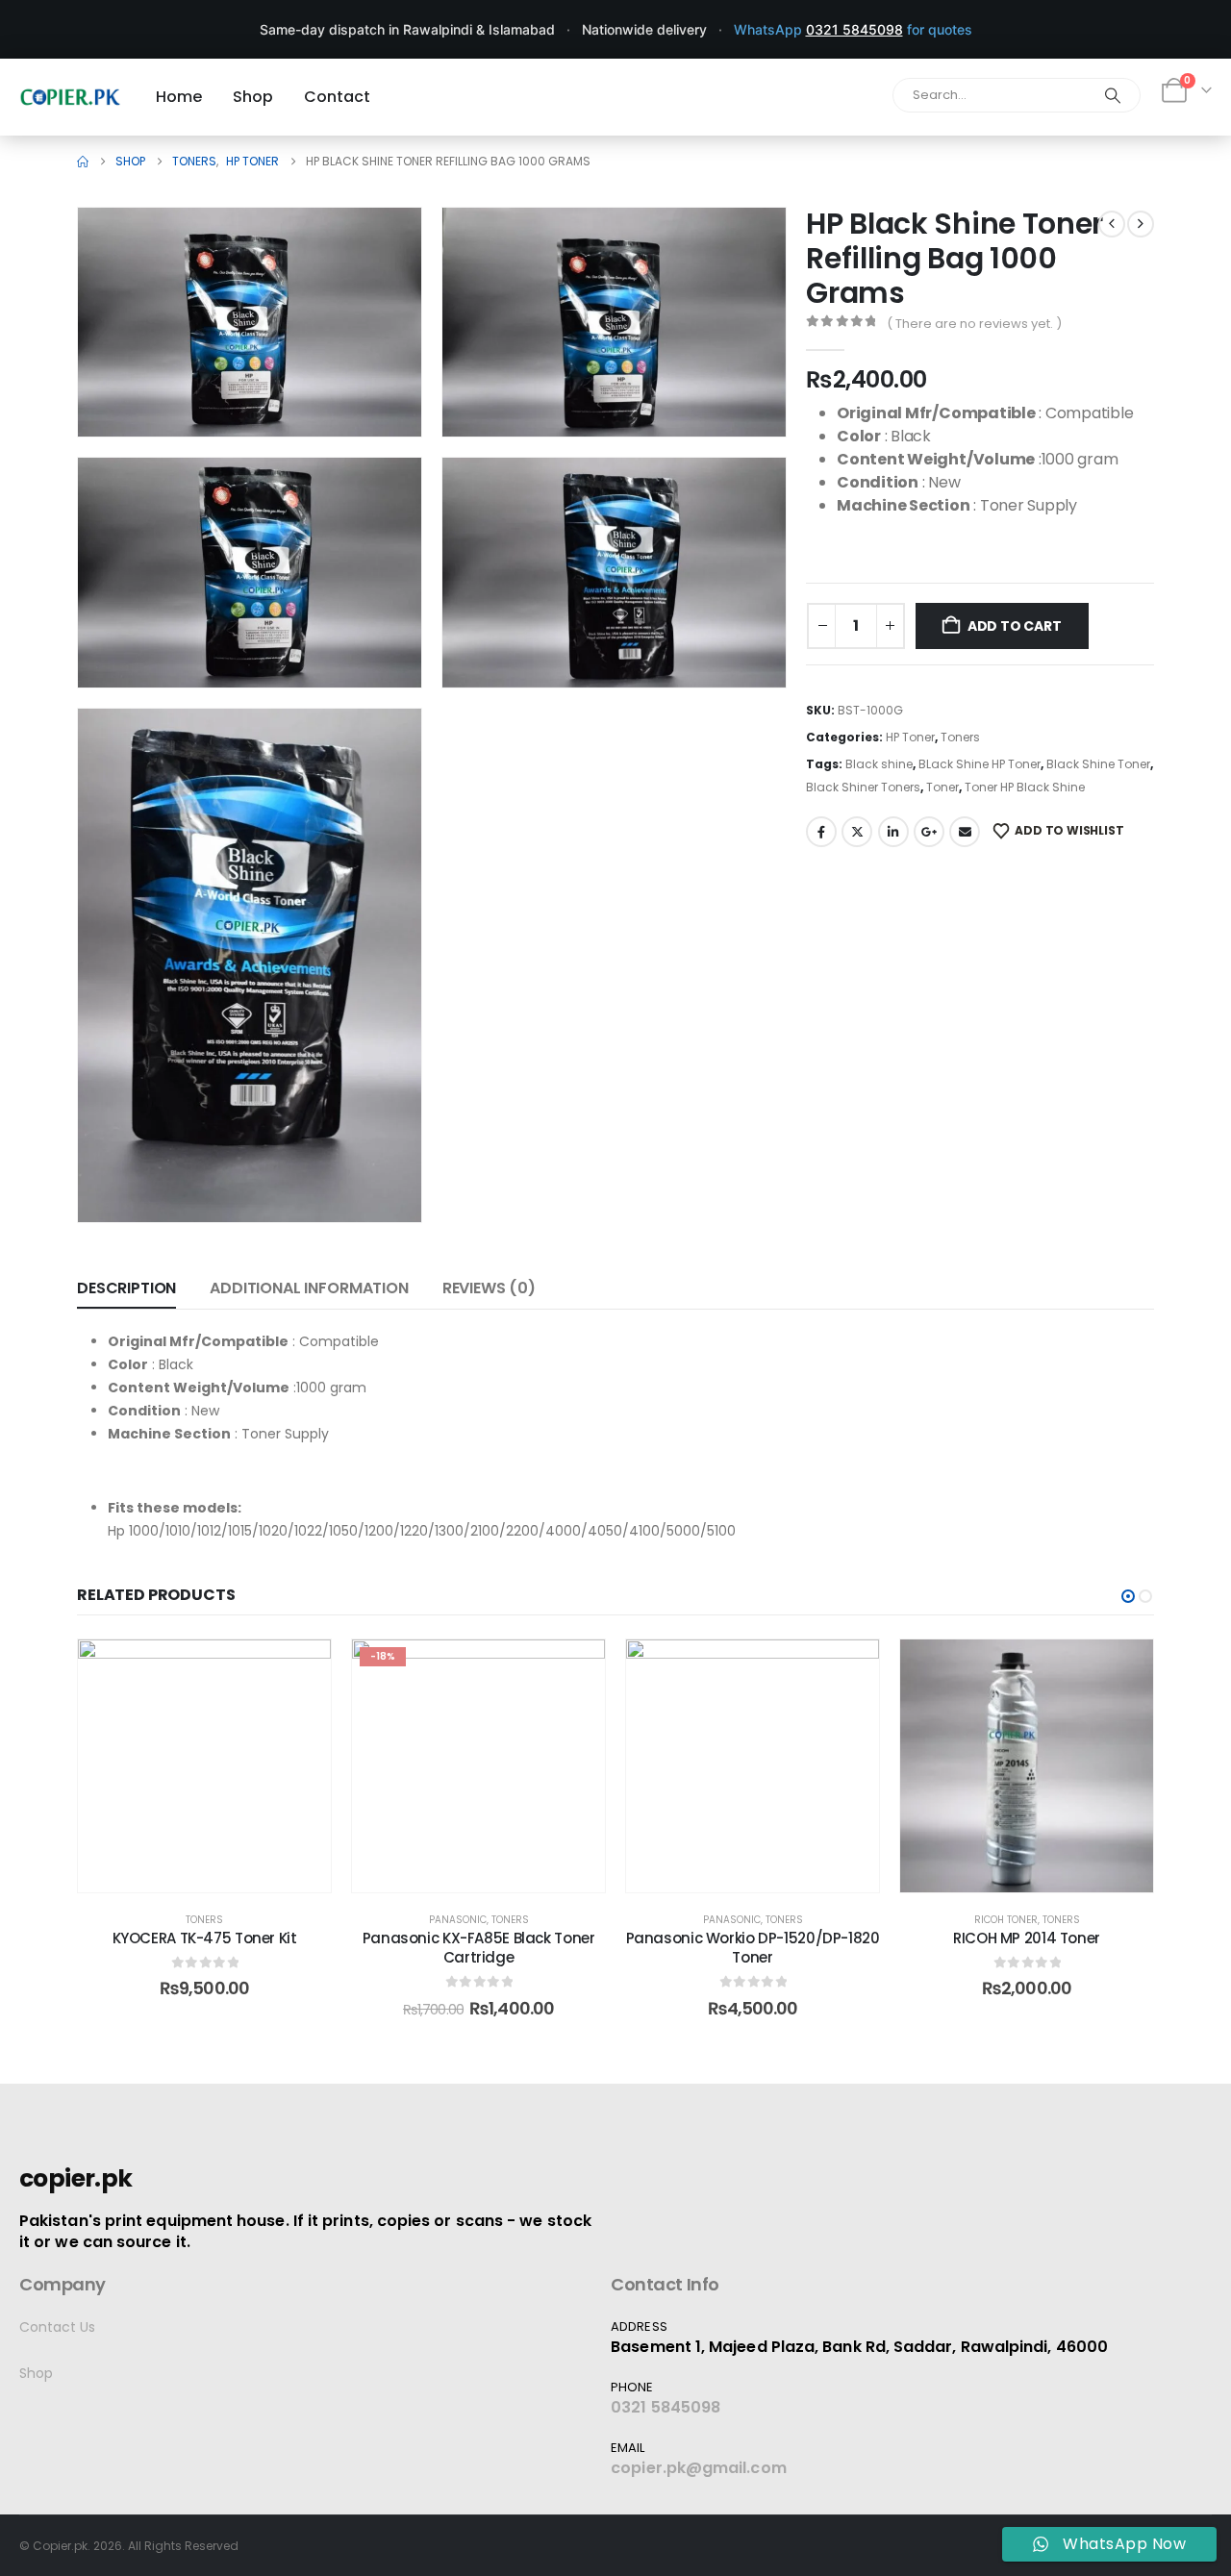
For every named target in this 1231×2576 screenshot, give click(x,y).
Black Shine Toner (1098, 764)
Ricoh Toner (1006, 1920)
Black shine (879, 764)
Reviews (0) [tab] (489, 1288)
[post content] (204, 1766)
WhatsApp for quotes (853, 29)
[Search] (1113, 95)
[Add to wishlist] (302, 1668)
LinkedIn (893, 832)
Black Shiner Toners (863, 787)
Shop (36, 2373)
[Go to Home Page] (83, 162)
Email (965, 832)
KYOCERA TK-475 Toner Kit (205, 1938)
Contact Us (57, 2327)
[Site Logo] (70, 97)
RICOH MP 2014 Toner (1027, 1938)
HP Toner (910, 737)
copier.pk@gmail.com (699, 2468)
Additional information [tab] (309, 1288)
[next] (1141, 224)
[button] (380, 395)
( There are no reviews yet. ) (974, 324)
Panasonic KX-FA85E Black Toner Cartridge (479, 1948)
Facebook (821, 832)
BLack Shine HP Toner (980, 764)
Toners (960, 737)
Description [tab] (126, 1288)
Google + (929, 832)
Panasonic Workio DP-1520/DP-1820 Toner (753, 1948)
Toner (942, 787)
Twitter (857, 832)
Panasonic (458, 1920)
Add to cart (1015, 626)
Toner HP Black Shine (1025, 787)
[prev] (1112, 224)
